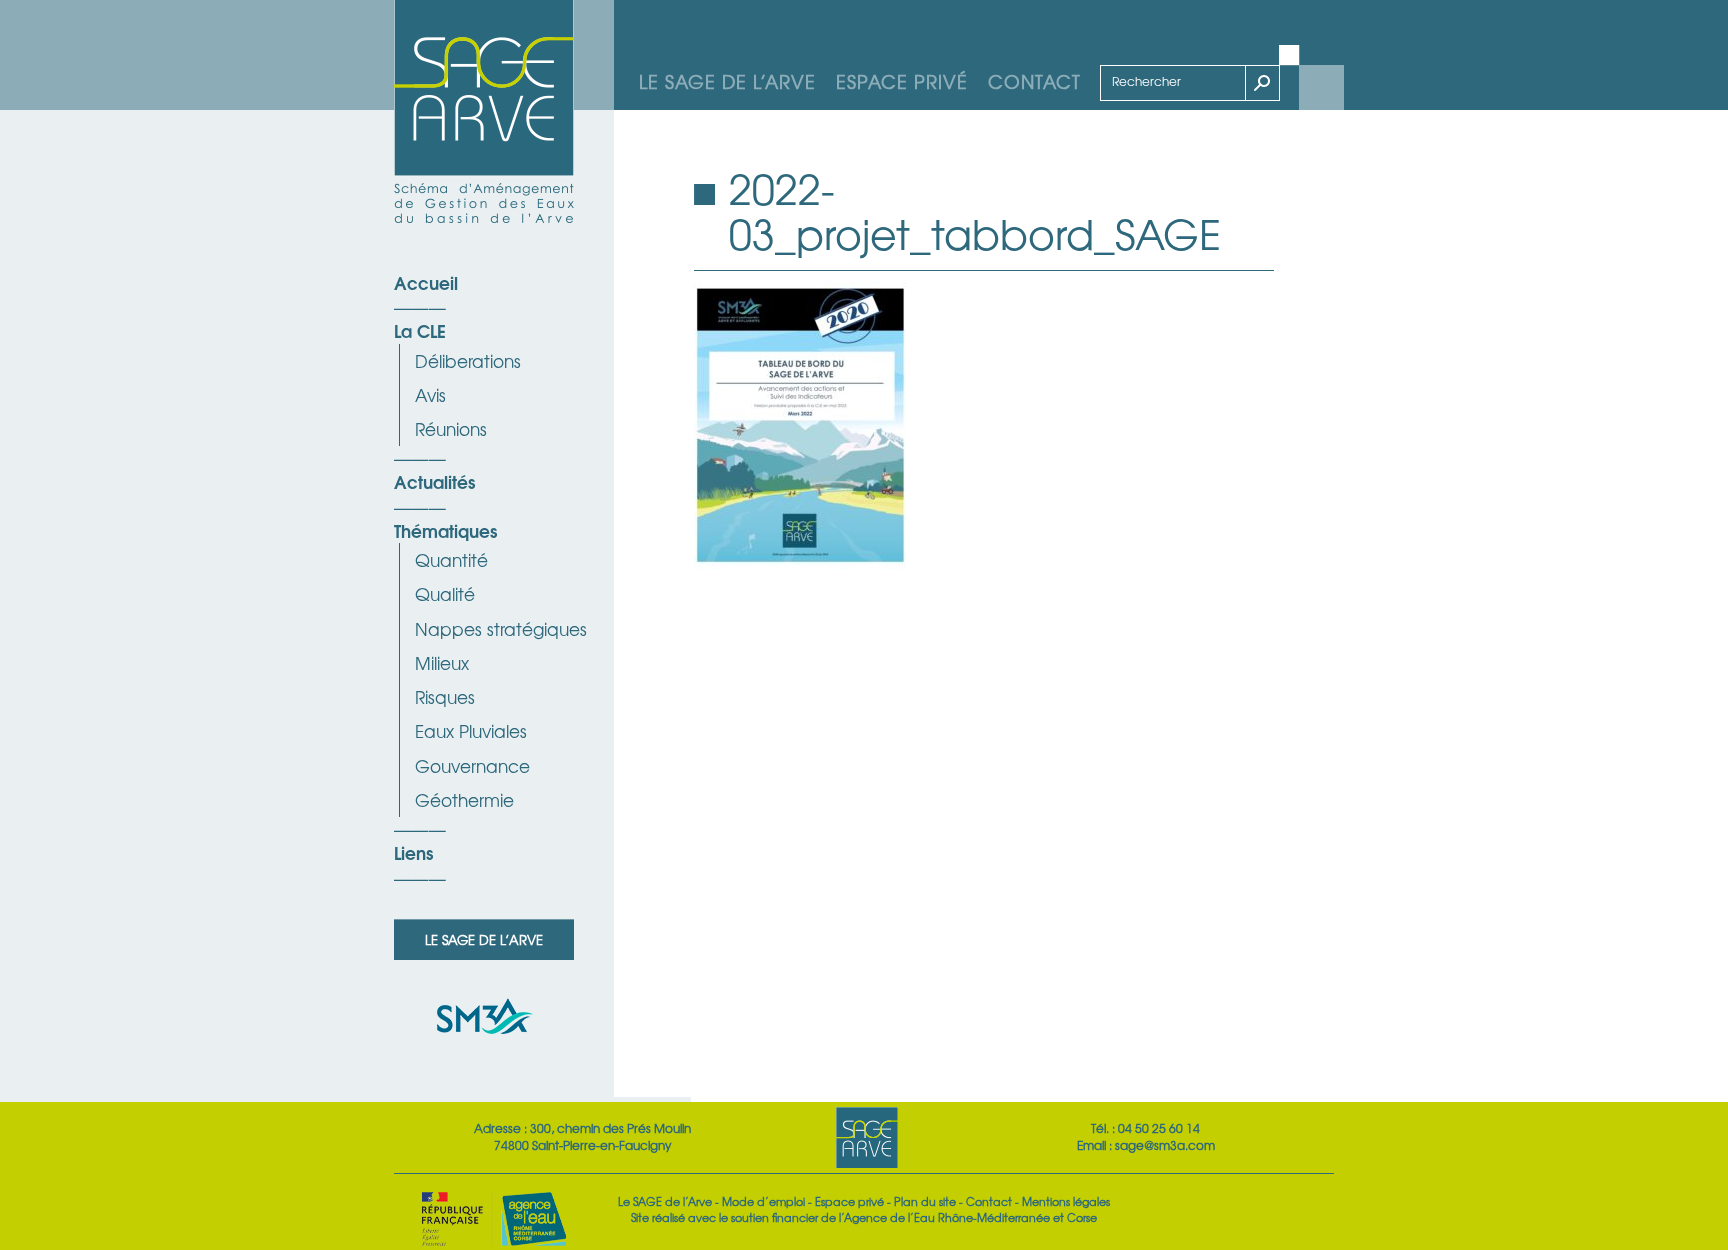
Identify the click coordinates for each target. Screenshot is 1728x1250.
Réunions (451, 428)
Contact (1034, 81)
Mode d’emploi (763, 1201)
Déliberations (468, 360)
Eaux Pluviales (471, 730)
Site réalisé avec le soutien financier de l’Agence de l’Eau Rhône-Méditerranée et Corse (864, 1217)
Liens (413, 852)
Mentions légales (1066, 1201)
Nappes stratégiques (501, 628)
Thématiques (445, 530)
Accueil (426, 282)
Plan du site (925, 1201)
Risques (445, 696)
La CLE (420, 330)
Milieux (442, 662)
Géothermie (464, 799)
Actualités (434, 481)
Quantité (451, 559)
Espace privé (902, 81)
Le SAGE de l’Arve (727, 81)
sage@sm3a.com (1165, 1145)
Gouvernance (472, 765)
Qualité (445, 593)
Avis (430, 394)
